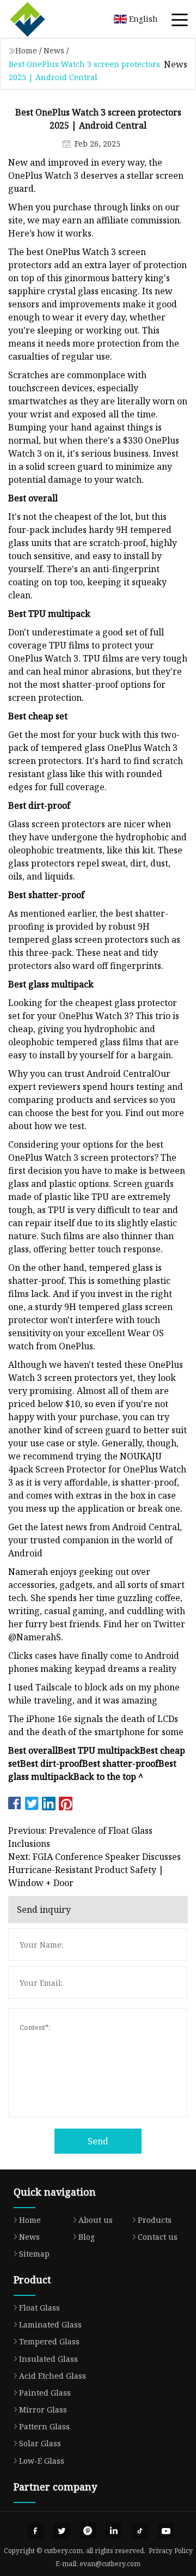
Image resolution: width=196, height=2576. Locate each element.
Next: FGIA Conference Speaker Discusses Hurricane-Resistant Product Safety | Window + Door (94, 1870)
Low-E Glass (42, 2461)
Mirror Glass (43, 2410)
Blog (87, 2237)
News (54, 50)
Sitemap (34, 2254)
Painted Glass (45, 2393)
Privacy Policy (171, 2551)
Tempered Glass (49, 2341)
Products (155, 2220)
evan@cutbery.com (110, 2564)
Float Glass (39, 2308)
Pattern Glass (44, 2426)
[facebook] (35, 2531)
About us (96, 2220)
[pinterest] (88, 2531)
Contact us (158, 2237)
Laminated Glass (50, 2325)
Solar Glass (40, 2443)
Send (98, 2141)
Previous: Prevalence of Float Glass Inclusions (80, 1837)
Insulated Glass (48, 2359)
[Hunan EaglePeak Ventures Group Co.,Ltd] (41, 19)
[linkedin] (114, 2531)
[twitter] (62, 2531)
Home (26, 50)
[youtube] (166, 2531)
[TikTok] (140, 2531)
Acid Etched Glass (53, 2376)
